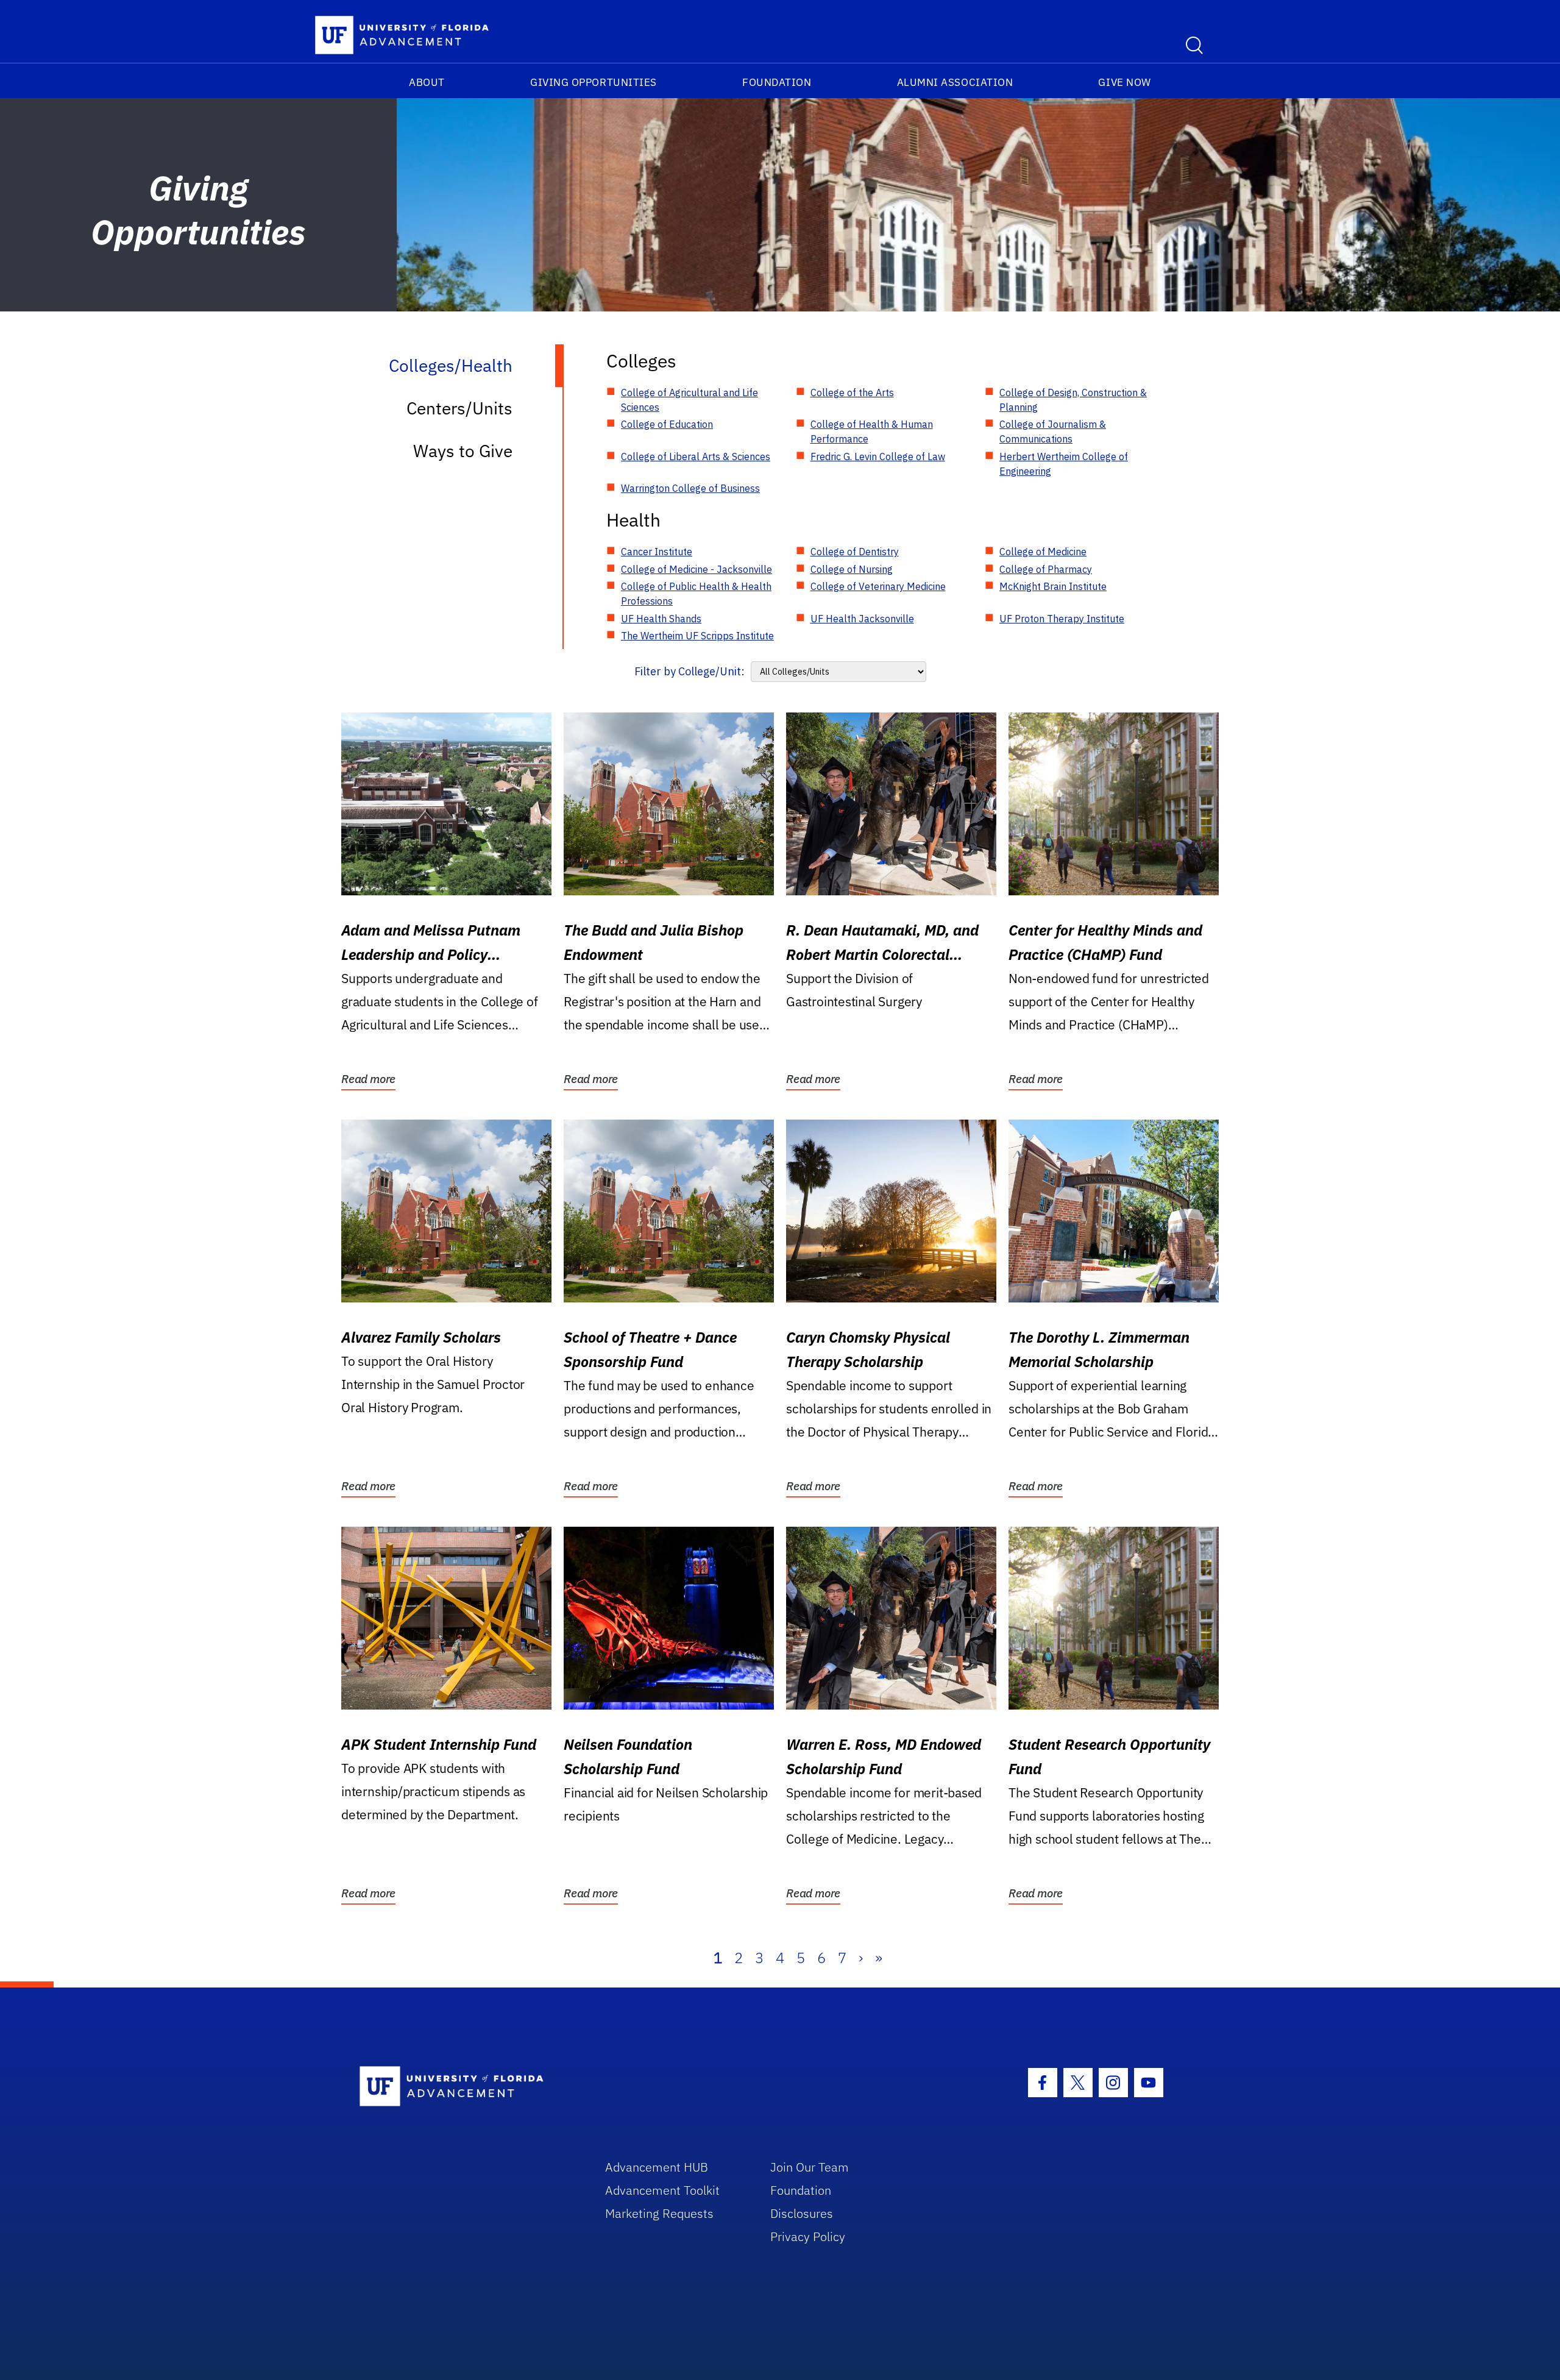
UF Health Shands (661, 619)
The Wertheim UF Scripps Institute (697, 636)
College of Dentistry (855, 552)
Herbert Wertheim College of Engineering (1064, 464)
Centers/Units (459, 408)
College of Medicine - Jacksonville (697, 569)
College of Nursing (852, 569)
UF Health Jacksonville (862, 619)
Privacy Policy (808, 2236)
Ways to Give (463, 451)
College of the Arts (852, 393)
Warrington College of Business (690, 488)
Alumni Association (955, 82)
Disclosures (802, 2213)
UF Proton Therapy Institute (1062, 619)
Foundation (777, 82)
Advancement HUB (657, 2167)
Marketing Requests (659, 2213)
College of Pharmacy (1046, 569)
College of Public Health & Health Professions (696, 594)
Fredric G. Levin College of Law (878, 456)
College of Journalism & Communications (1053, 432)
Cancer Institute (657, 552)
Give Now (1124, 82)
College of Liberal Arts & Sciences (696, 456)
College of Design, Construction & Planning (1073, 400)
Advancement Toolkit (662, 2190)
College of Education (667, 424)
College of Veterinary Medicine (878, 586)
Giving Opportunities (594, 82)
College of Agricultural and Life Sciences (690, 400)
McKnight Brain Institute (1053, 586)
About (427, 82)
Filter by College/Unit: (690, 671)
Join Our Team (810, 2167)
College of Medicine (1043, 552)
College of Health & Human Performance (872, 432)
